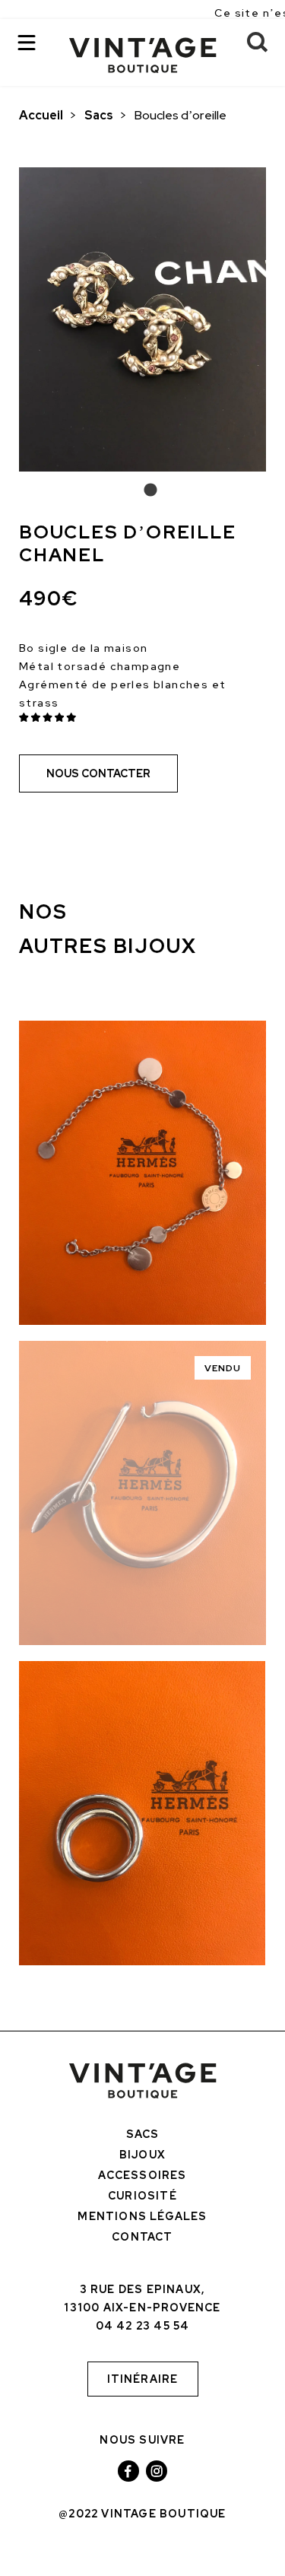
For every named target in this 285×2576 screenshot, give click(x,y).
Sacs (99, 115)
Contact (142, 2237)
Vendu (223, 1368)
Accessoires (142, 2175)
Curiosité (142, 2196)
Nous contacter (98, 773)
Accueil (41, 115)
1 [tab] (143, 491)
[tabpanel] (142, 319)
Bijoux (142, 2155)
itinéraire (143, 2379)
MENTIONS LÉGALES (142, 2216)
